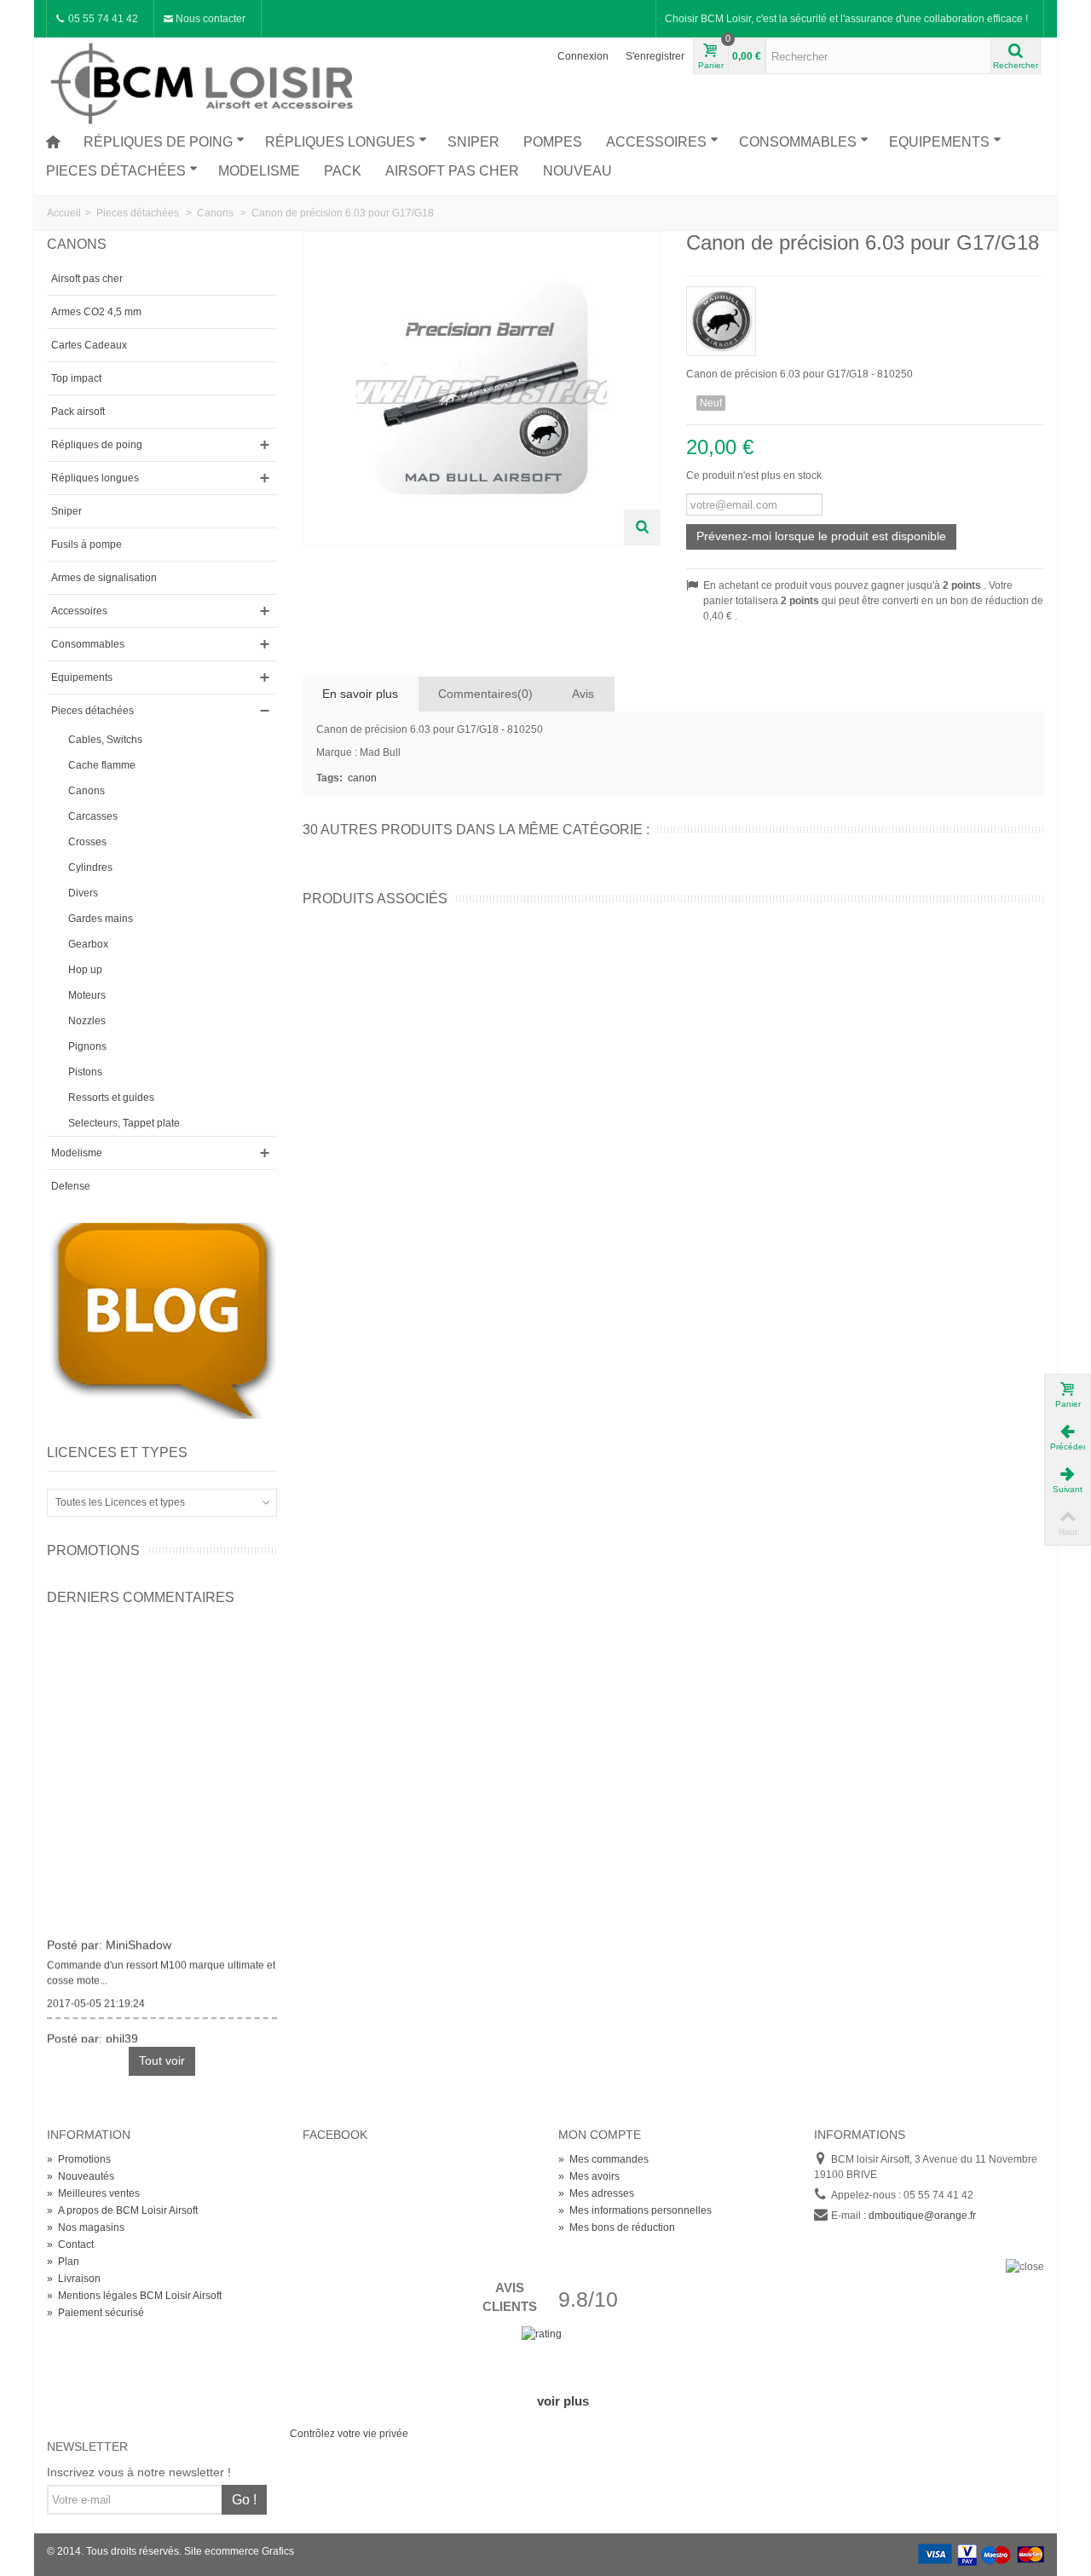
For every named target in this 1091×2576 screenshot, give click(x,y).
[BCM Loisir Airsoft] (205, 81)
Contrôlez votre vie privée (349, 2434)
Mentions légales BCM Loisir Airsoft (134, 2296)
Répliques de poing (158, 142)
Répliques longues (340, 142)
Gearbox (88, 944)
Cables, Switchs (105, 740)
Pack (343, 171)
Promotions (93, 1550)
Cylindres (90, 867)
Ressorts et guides (111, 1098)
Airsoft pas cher (452, 171)
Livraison (74, 2279)
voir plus (563, 2401)
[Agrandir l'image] (642, 527)
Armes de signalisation (104, 578)
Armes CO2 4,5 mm (96, 312)
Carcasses (93, 816)
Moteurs (87, 995)
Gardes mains (101, 919)
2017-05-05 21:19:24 (96, 1998)
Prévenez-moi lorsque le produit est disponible (821, 536)
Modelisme (259, 171)
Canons (87, 791)
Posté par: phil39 (92, 2033)
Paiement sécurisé (95, 2313)
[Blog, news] (162, 1320)
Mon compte (600, 2135)
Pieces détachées (116, 171)
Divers (83, 893)
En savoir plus (360, 694)
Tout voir (162, 2060)
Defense (71, 1186)
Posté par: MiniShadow (109, 1939)
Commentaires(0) (485, 694)
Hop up (85, 970)
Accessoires (656, 142)
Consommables (798, 142)
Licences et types (117, 1452)
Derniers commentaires (141, 1597)
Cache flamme (102, 765)
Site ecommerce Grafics (239, 2551)
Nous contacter (209, 19)
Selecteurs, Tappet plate (124, 1123)
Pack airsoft (78, 412)
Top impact (76, 378)
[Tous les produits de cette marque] (865, 316)
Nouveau (577, 171)
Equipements (939, 142)
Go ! (244, 2500)
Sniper (473, 142)
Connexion (583, 56)
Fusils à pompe (87, 545)
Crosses (87, 842)
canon (362, 778)
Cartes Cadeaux (89, 345)
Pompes (553, 142)
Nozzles (87, 1021)
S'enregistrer (655, 56)
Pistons (85, 1072)
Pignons (87, 1046)
